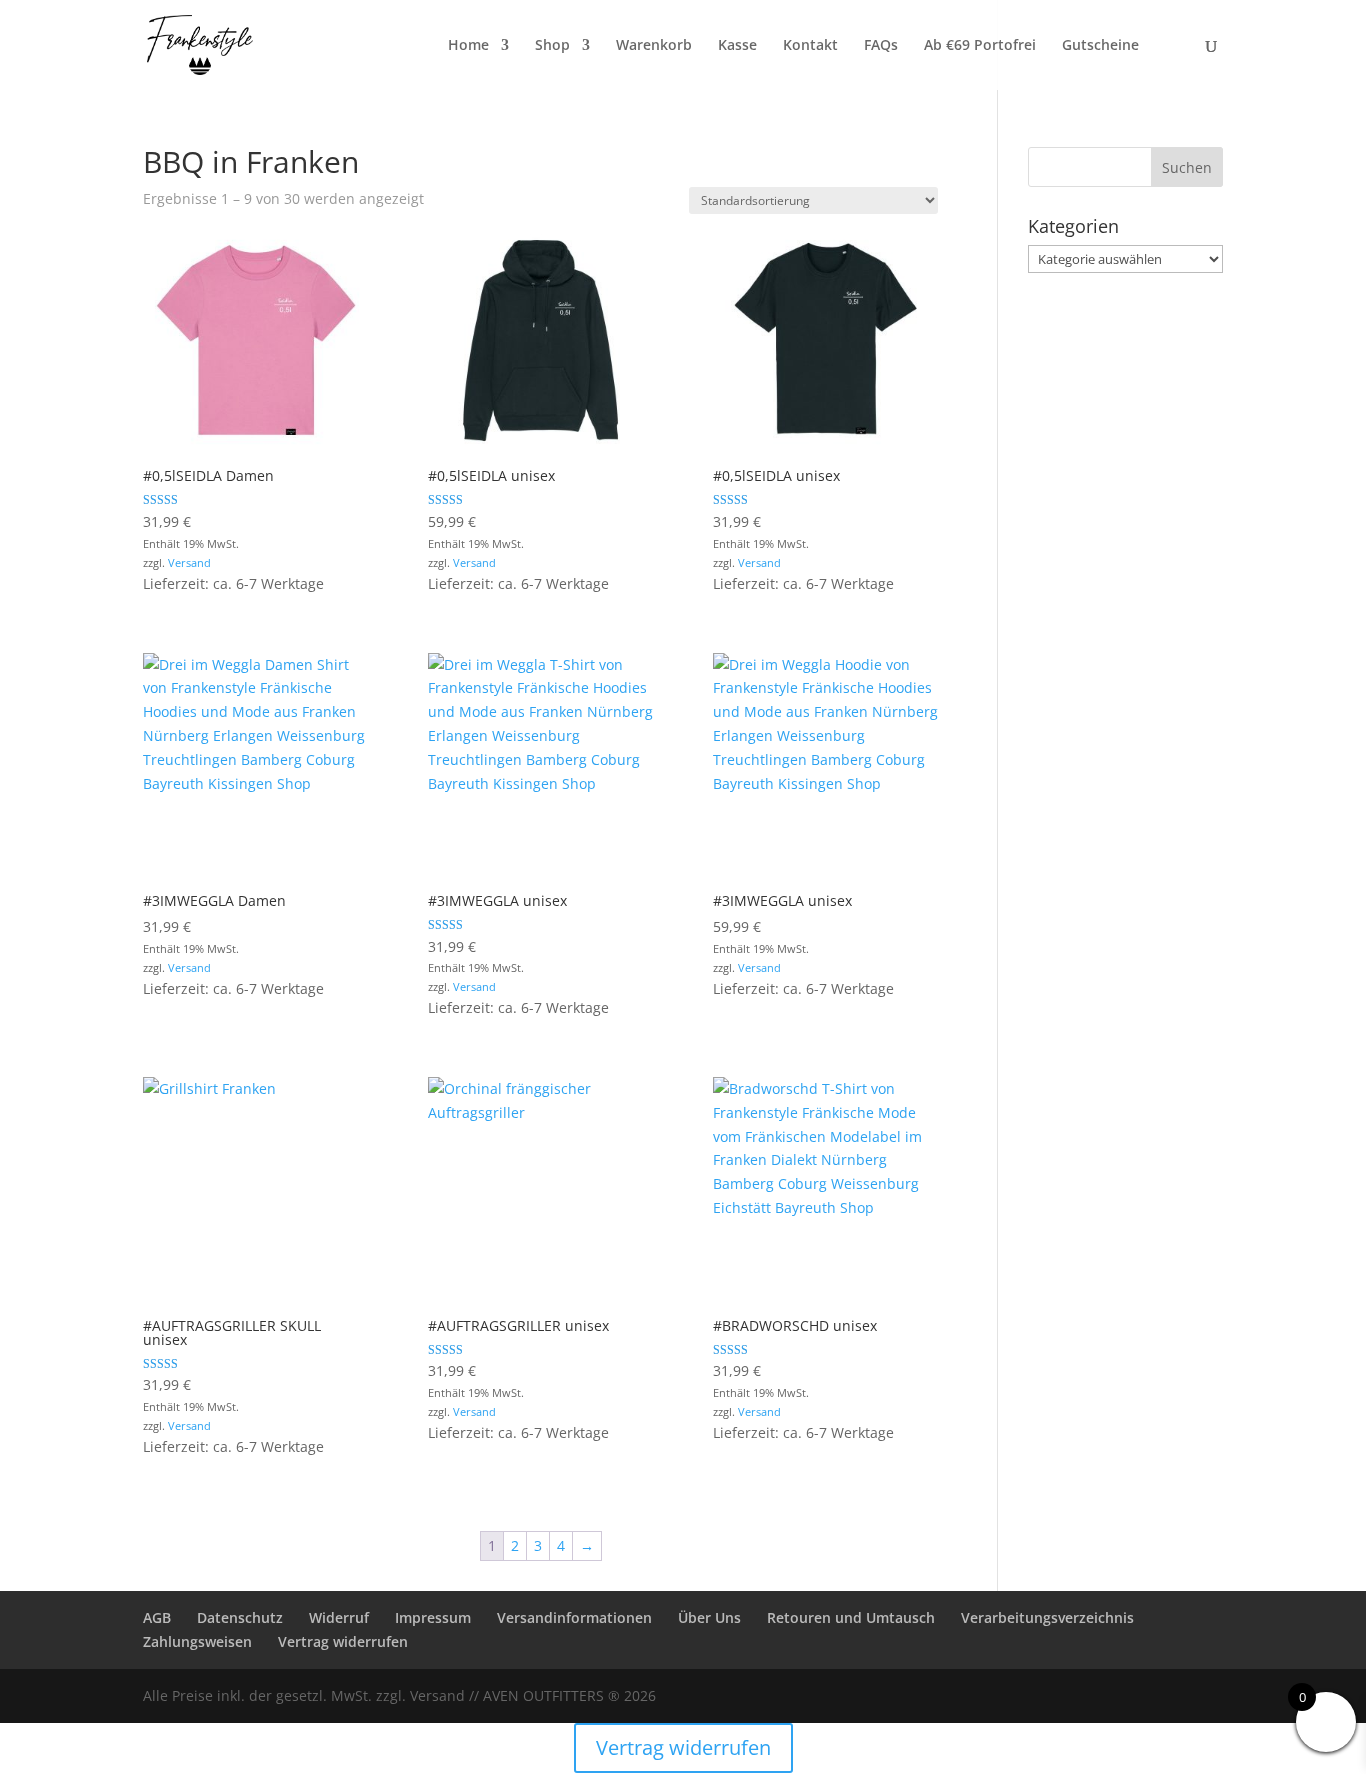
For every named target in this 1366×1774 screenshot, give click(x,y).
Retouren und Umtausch (851, 1617)
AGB (157, 1617)
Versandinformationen (574, 1617)
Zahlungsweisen (197, 1641)
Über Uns (709, 1617)
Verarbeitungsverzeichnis (1047, 1617)
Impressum (433, 1617)
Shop (552, 46)
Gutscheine (1100, 46)
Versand (189, 562)
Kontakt (810, 46)
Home (468, 46)
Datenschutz (240, 1617)
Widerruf (339, 1617)
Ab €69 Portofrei (980, 46)
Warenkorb (654, 46)
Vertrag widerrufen (343, 1641)
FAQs (881, 46)
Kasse (737, 46)
